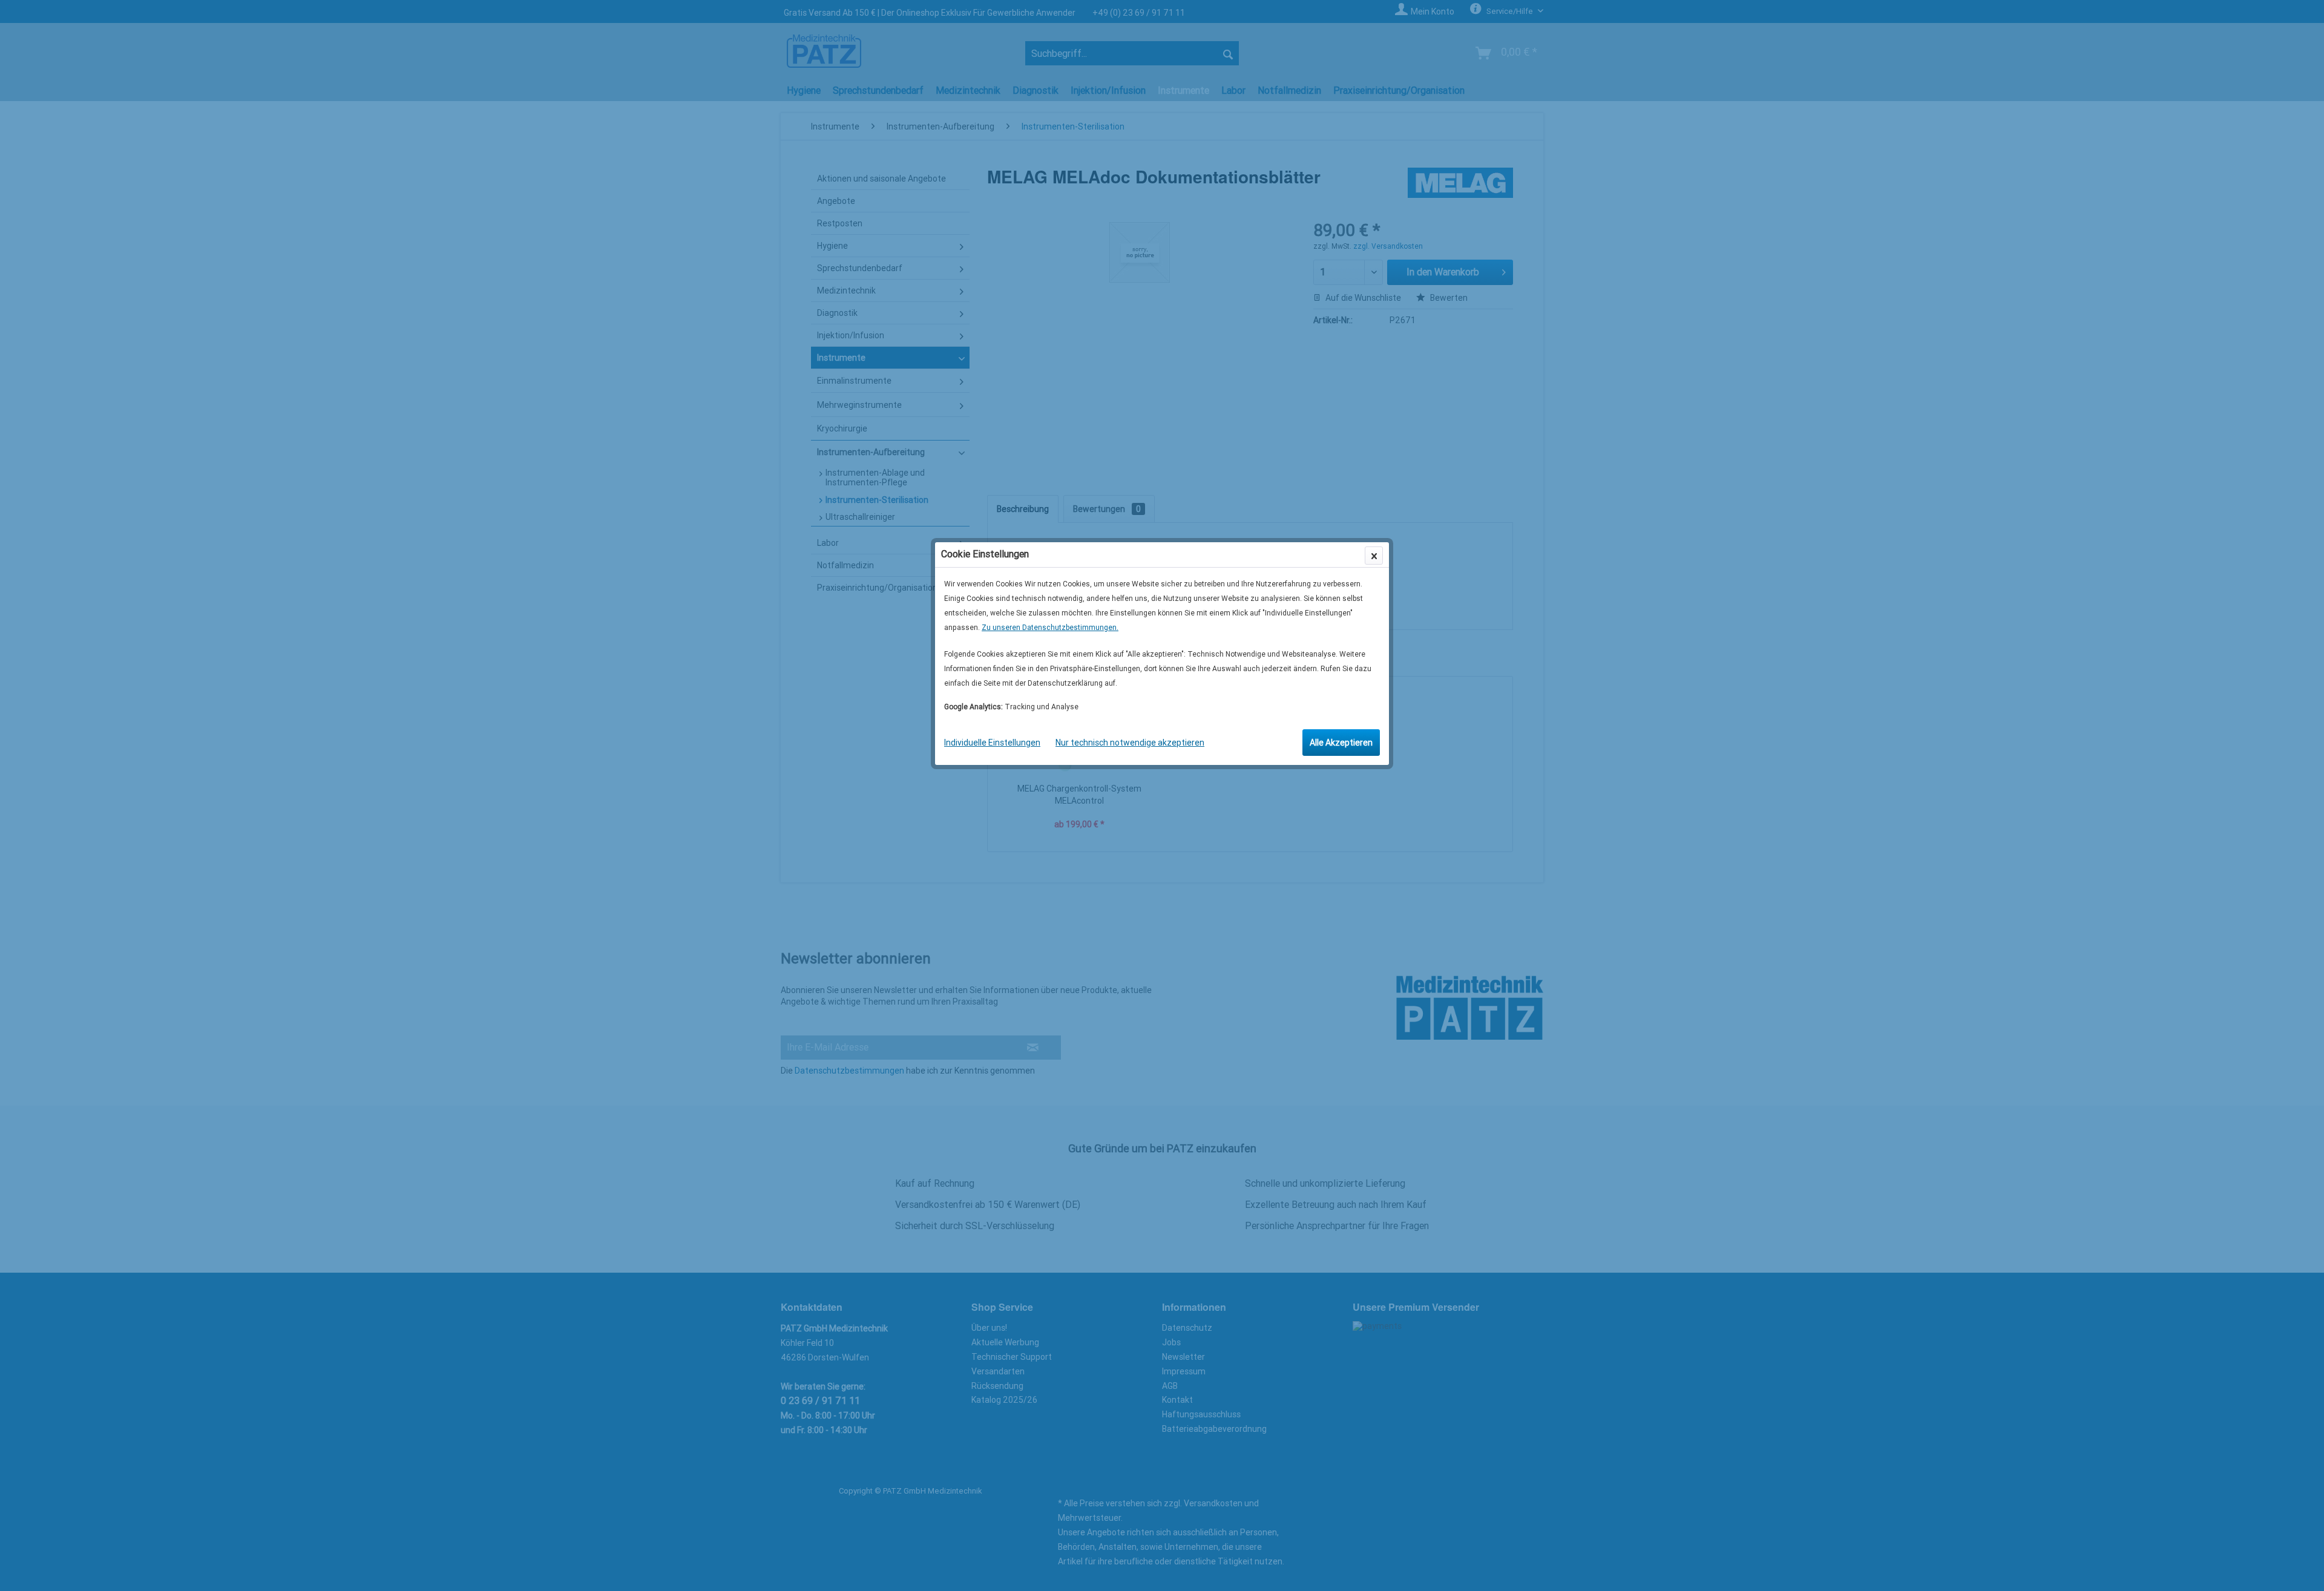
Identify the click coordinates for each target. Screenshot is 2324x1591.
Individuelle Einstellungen (992, 743)
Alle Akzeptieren (1341, 743)
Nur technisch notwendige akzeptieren (1130, 743)
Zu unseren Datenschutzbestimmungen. (1050, 628)
